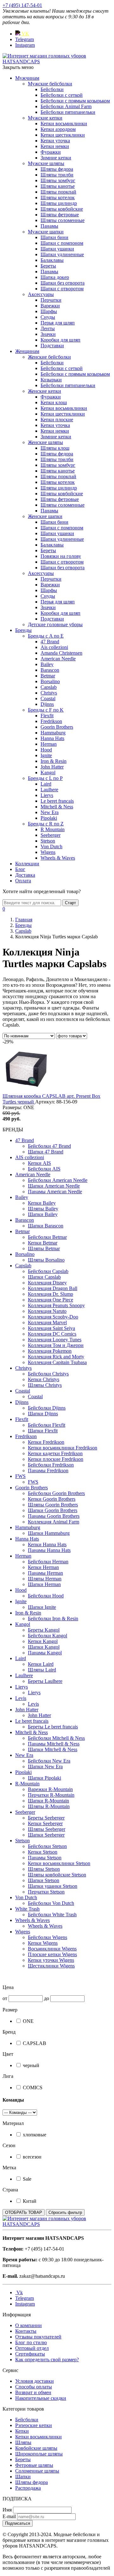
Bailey (47, 664)
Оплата (23, 881)
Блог (20, 869)
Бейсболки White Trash (52, 1915)
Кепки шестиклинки (63, 135)
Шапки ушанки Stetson (53, 1886)
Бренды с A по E (46, 636)
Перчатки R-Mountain (51, 1795)
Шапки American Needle (54, 1186)
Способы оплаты (34, 2387)
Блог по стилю (31, 2342)
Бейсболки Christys (48, 1374)
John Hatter (52, 767)
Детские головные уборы (55, 624)
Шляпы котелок (58, 198)
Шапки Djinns (43, 1414)
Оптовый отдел (32, 2348)
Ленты (48, 328)
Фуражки (51, 152)
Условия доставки (35, 2381)
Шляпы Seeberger (47, 1829)
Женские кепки (44, 391)
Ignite (46, 755)
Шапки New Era (45, 1767)
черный (31, 2065)
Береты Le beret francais (53, 1727)
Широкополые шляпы (39, 2454)
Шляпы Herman (45, 1579)
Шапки (23, 2477)
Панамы (49, 226)
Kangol (48, 772)
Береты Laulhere (45, 1681)
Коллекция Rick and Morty (56, 1357)
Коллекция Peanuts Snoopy (56, 1305)
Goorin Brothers (57, 727)
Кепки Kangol (43, 1641)
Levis (21, 1698)
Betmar (48, 676)
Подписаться (18, 2523)
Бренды (23, 630)
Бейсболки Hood (46, 1596)
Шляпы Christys (45, 1385)
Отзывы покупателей (38, 2337)
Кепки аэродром (58, 129)
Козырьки (51, 380)
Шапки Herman (44, 1584)
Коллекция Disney (47, 1283)
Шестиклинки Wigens (51, 1966)
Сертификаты (30, 2354)
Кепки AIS (39, 1163)
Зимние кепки (56, 158)
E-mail (9, 2516)
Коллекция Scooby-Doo (53, 1317)
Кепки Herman (43, 1567)
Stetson (48, 841)
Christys (49, 693)
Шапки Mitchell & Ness (53, 1749)
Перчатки (51, 300)
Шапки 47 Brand (46, 1152)
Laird (46, 784)
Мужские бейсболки (50, 84)
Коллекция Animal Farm (54, 1522)
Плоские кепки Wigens (52, 1954)
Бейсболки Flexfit (47, 1425)
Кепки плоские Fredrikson (56, 1459)
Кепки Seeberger (45, 1823)
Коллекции (27, 864)
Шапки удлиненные (62, 254)
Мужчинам (27, 78)
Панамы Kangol (45, 1653)
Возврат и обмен (33, 2392)
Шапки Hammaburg (49, 1533)
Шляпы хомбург (58, 180)
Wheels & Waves (58, 858)
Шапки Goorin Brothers (53, 1510)
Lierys (47, 795)
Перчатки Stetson (46, 1892)
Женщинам (27, 351)
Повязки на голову (61, 556)
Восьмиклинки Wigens (52, 1949)
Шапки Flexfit (43, 1431)
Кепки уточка (55, 141)
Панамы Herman (45, 1573)
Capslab (49, 687)
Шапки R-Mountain (48, 1801)
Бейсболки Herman (48, 1562)
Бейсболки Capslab (48, 1271)
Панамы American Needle (55, 1192)
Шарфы (49, 311)
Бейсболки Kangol (47, 1636)
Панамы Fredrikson (48, 1470)
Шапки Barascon (46, 1226)
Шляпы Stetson (44, 1869)
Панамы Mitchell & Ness (54, 1744)
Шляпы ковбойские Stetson (57, 1875)
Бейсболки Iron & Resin (53, 1618)
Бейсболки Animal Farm (66, 106)
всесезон (32, 2157)
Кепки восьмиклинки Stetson (59, 1863)
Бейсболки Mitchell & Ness (56, 1738)
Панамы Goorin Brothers (54, 1516)
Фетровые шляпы (34, 2465)
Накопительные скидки (41, 2398)
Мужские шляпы (46, 163)
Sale (27, 2179)
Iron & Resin (54, 761)
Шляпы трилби (57, 175)
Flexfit (47, 716)
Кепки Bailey (42, 1203)
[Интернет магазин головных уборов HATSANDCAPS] (57, 62)
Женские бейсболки (49, 357)
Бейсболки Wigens (47, 1937)
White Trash (27, 1909)
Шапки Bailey (43, 1214)
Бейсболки (52, 89)
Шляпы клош (55, 448)
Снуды (48, 317)
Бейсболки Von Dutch (51, 1903)
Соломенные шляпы (37, 2471)
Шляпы (23, 2442)
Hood (46, 750)
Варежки (50, 306)
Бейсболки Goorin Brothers (56, 1493)
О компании (28, 2325)
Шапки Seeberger (46, 1835)
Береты (48, 266)
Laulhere (49, 790)
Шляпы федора (57, 169)
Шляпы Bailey (43, 1209)
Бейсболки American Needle (58, 1180)
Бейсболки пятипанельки (68, 112)
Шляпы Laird (42, 1670)
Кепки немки (55, 146)
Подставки (52, 346)
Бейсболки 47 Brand (49, 1146)
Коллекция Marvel (47, 1322)
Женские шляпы (45, 442)
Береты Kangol (44, 1630)
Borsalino (50, 681)
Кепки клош (54, 402)
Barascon (50, 670)
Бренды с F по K (46, 710)
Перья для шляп (58, 323)
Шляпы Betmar (44, 1248)
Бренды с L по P (45, 778)
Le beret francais (57, 801)
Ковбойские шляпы (36, 2448)
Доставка (25, 875)
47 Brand (50, 642)
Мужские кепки (45, 118)
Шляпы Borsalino (46, 1260)
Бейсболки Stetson (47, 1846)
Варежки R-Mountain (50, 1789)
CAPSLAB (35, 2043)
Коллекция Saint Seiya (51, 1328)
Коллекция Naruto (47, 1311)
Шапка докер (55, 277)
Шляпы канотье (58, 186)
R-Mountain (27, 1784)
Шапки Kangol (44, 1647)
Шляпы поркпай (58, 192)
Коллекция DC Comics (52, 1334)
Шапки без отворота (63, 283)
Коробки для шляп (60, 340)
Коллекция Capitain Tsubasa (57, 1362)
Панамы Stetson (45, 1858)
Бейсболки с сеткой (62, 95)
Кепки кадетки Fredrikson (55, 1453)
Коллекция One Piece (51, 1300)
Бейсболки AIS (44, 1169)
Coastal (48, 698)
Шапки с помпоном (62, 243)
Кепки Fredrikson (46, 1442)
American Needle (58, 659)
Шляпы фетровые (60, 215)
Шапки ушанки (57, 249)
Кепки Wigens (43, 1943)
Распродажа (28, 2488)
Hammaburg (53, 733)
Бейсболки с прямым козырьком (75, 101)
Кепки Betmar (43, 1243)
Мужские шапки (46, 232)
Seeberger (51, 835)
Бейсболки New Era (49, 1761)
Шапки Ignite (42, 1607)
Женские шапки (45, 516)
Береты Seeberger (46, 1818)
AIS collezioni (30, 1157)
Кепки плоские (57, 420)
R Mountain (53, 829)
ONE (28, 2021)
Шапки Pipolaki (44, 1778)
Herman (49, 744)
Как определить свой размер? (47, 2360)
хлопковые (35, 2135)
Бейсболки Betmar (47, 1237)
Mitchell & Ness (57, 807)
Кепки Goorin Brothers (52, 1499)
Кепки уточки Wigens (51, 1960)
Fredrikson (51, 721)
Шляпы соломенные (63, 220)
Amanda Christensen (61, 653)
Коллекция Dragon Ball (53, 1288)
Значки (48, 334)
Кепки (22, 2431)
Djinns (47, 704)
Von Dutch (51, 846)
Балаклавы (52, 260)
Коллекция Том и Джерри (56, 1345)
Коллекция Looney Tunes (55, 1340)
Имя (7, 2510)
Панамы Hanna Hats (49, 1550)
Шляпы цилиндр (59, 203)
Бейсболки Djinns (47, 1408)
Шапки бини (54, 237)
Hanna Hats (52, 738)
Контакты (26, 2331)
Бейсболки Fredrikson (51, 1465)
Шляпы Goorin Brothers (53, 1505)
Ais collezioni (54, 647)
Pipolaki (49, 818)
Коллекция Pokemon (50, 1351)
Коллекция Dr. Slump (51, 1294)
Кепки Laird (41, 1664)
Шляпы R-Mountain (49, 1806)
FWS (20, 1476)
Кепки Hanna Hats (47, 1544)
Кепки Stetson (43, 1852)
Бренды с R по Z (46, 824)
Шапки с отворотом (62, 289)
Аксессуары (41, 294)
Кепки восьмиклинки (64, 124)
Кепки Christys (44, 1379)
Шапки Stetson (44, 1880)
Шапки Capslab (44, 1277)
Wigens (48, 852)
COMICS (33, 2088)
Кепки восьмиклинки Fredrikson (63, 1448)
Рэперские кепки (34, 2425)
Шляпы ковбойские (62, 209)
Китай (30, 2201)
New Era (50, 812)
